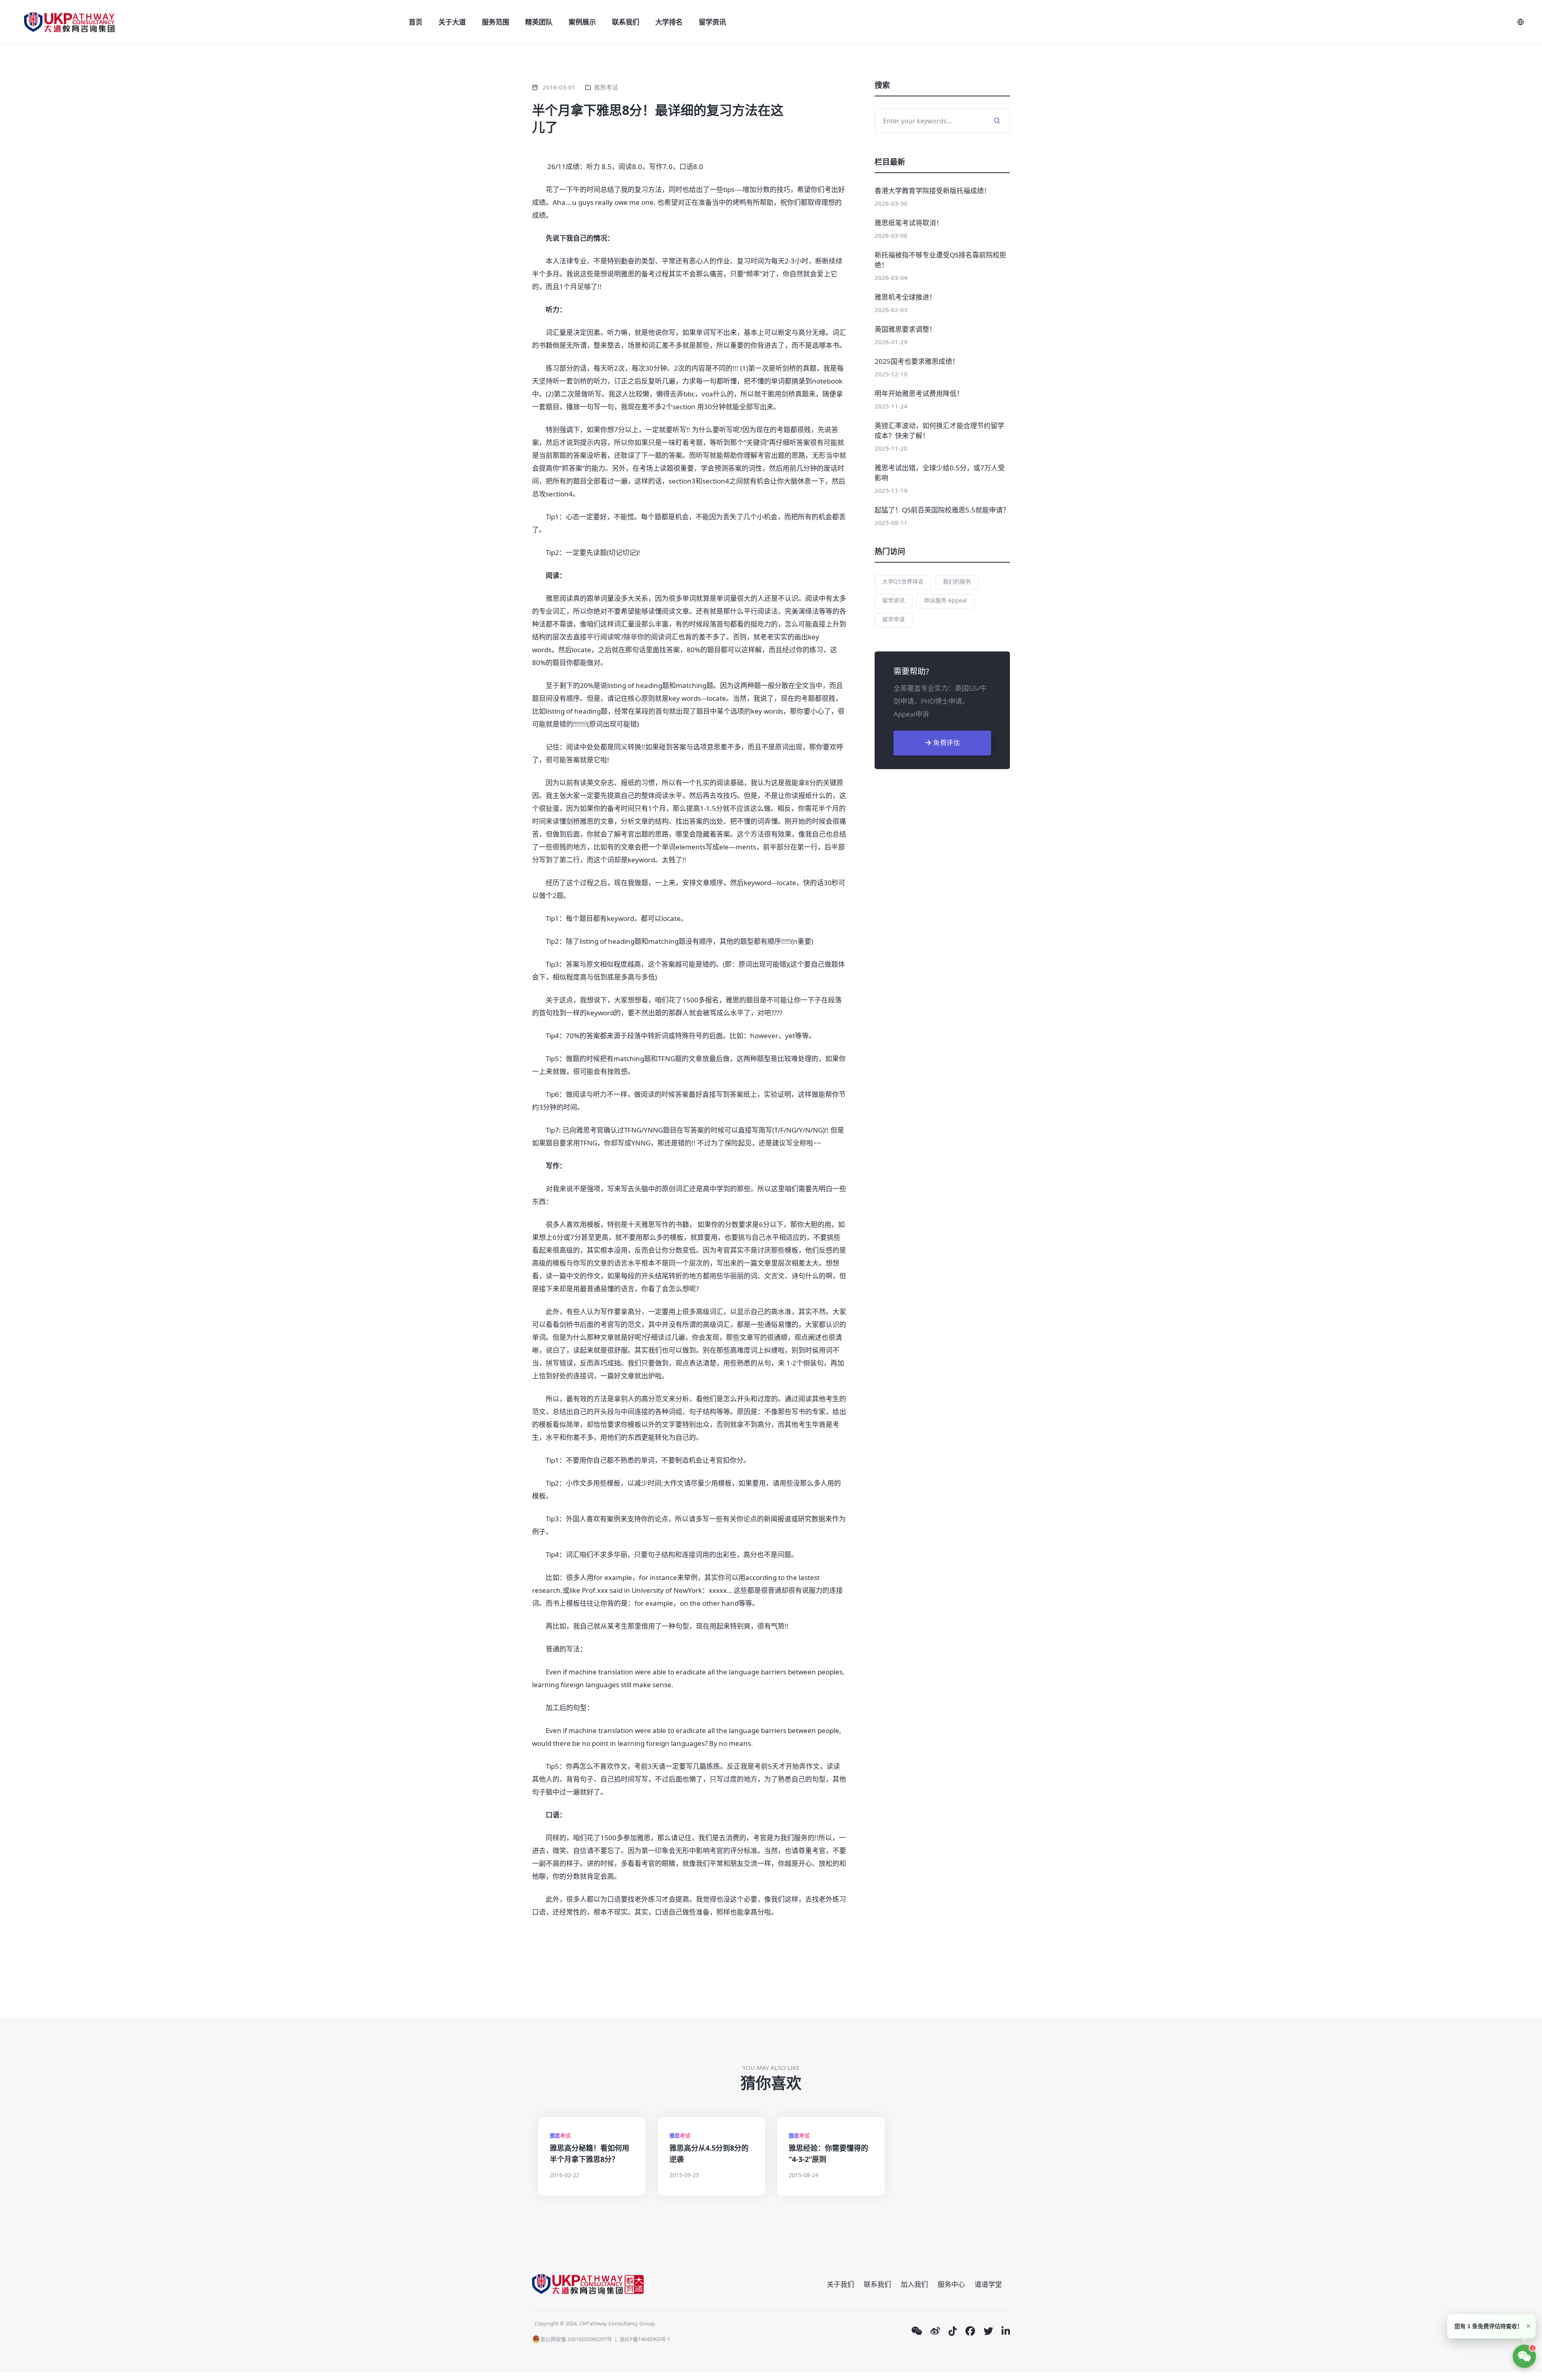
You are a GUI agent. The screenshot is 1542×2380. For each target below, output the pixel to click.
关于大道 (452, 22)
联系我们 (626, 22)
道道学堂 (988, 2284)
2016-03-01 (559, 87)
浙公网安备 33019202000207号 (576, 2339)
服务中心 (951, 2284)
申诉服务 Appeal (945, 600)
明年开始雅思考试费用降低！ (919, 393)
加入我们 (914, 2284)
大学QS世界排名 (903, 581)
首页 (416, 22)
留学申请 (893, 619)
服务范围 (496, 22)
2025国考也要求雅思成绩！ (917, 361)
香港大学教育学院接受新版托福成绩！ (933, 191)
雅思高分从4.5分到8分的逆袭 (709, 2153)
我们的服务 (957, 581)
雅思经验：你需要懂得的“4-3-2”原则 (828, 2153)
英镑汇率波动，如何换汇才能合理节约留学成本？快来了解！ (939, 431)
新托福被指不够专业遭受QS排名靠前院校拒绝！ (940, 260)
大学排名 (669, 22)
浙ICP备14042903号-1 (645, 2339)
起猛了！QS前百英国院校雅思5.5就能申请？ (942, 510)
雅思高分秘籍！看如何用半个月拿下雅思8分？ (589, 2153)
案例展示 (582, 22)
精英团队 (539, 22)
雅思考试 (606, 87)
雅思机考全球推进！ (905, 297)
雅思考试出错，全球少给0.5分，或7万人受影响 (940, 473)
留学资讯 (712, 22)
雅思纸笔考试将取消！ (909, 223)
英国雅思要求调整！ (905, 329)
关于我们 (840, 2284)
